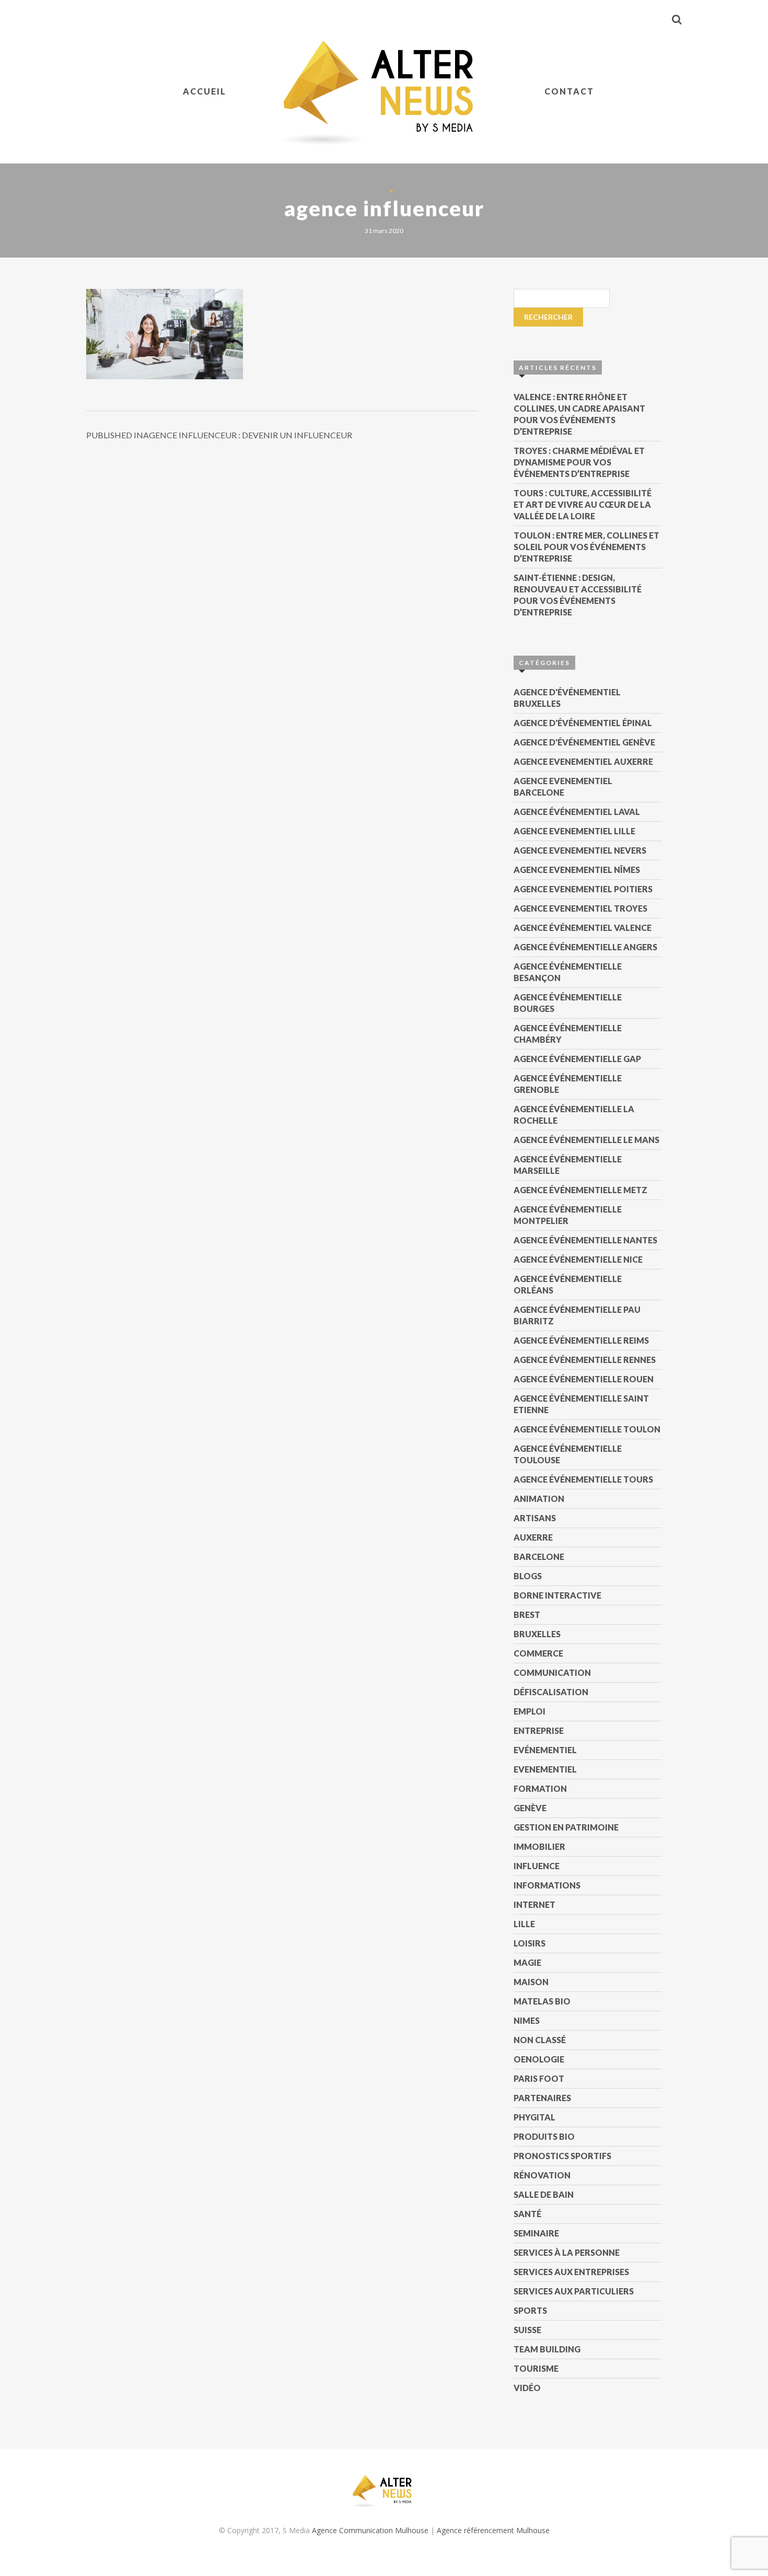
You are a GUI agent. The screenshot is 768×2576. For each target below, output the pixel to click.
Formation (540, 1788)
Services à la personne (567, 2252)
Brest (527, 1615)
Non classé (540, 2040)
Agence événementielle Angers (585, 947)
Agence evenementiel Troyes (580, 908)
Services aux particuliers (574, 2291)
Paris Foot (539, 2078)
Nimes (527, 2020)
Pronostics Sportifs (562, 2156)
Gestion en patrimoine (566, 1827)
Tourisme (536, 2368)
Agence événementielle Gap (577, 1059)
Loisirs (530, 1943)
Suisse (527, 2330)
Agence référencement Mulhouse (493, 2530)
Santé (527, 2214)
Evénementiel (545, 1750)
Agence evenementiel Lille (574, 831)
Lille (524, 1924)
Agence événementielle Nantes (585, 1240)
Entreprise (539, 1730)
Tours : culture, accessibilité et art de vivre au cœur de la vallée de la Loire (583, 504)
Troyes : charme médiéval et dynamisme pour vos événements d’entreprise (579, 462)
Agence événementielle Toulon (587, 1429)
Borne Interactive (557, 1595)
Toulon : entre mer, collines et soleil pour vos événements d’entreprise (586, 547)
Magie (527, 1962)
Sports (530, 2310)
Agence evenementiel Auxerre (583, 761)
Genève (530, 1808)
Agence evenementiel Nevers (580, 850)
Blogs (528, 1576)
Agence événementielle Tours (583, 1479)
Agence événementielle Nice (578, 1259)
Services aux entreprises (571, 2272)
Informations (547, 1885)
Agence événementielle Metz (580, 1190)
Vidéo (527, 2388)
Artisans (535, 1518)
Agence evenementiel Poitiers (583, 889)
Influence (537, 1866)
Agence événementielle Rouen (584, 1379)
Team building (547, 2349)
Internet (534, 1904)
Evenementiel (545, 1769)
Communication (552, 1672)
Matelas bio (542, 2001)
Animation (539, 1499)
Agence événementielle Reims (581, 1340)
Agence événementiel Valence (583, 928)
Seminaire (536, 2233)
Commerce (538, 1653)
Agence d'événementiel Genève (584, 742)
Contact (569, 91)
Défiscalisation (551, 1692)
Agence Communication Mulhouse (370, 2530)
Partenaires (542, 2098)
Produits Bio (544, 2136)
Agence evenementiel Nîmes (577, 870)
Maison (531, 1982)
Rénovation (542, 2175)
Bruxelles (537, 1634)
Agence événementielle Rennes (585, 1360)
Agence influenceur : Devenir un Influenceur (219, 435)
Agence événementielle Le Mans (586, 1140)
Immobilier (539, 1846)
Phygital (534, 2117)
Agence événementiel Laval (577, 812)
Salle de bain (544, 2194)
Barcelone (539, 1557)
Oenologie (539, 2059)
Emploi (530, 1711)
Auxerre (533, 1537)
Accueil (205, 91)
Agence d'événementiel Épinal (583, 723)
